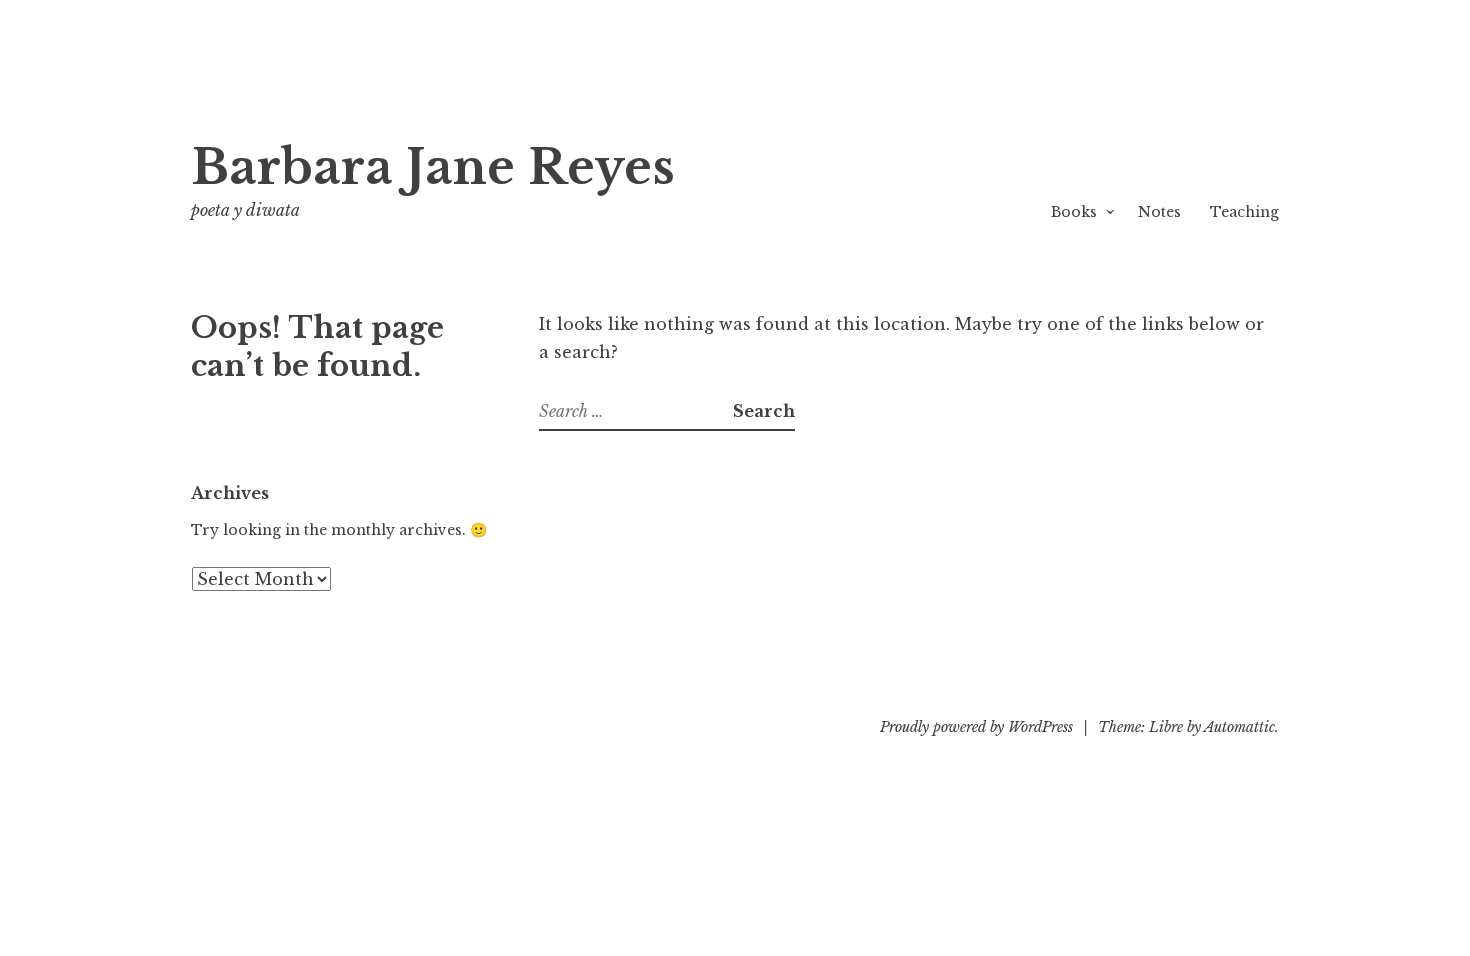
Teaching (1244, 212)
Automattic (1239, 727)
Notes (1159, 212)
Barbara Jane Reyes (433, 167)
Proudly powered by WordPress (976, 727)
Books (1074, 212)
